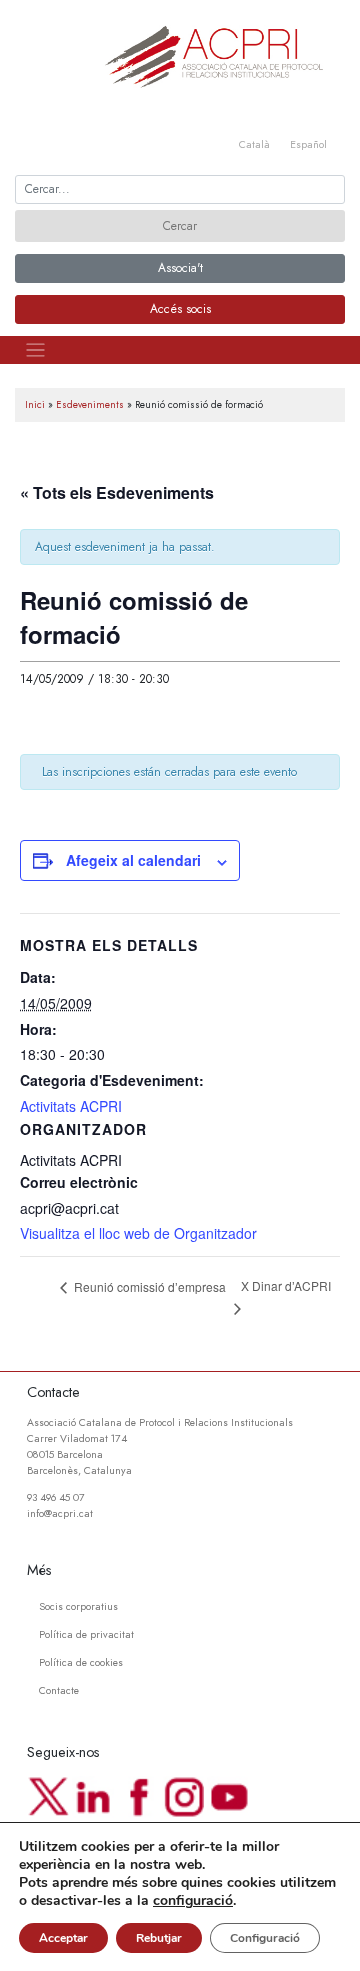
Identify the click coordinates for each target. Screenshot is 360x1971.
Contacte (59, 1690)
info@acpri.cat (60, 1513)
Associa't (180, 268)
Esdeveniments (90, 405)
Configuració (265, 1938)
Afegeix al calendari (133, 860)
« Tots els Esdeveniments (117, 492)
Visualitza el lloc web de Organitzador (138, 1233)
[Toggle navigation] (35, 350)
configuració (193, 1901)
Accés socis (180, 309)
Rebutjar (159, 1938)
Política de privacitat (86, 1634)
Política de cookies (81, 1662)
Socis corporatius (78, 1606)
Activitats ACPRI (71, 1106)
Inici (35, 405)
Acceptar (63, 1938)
